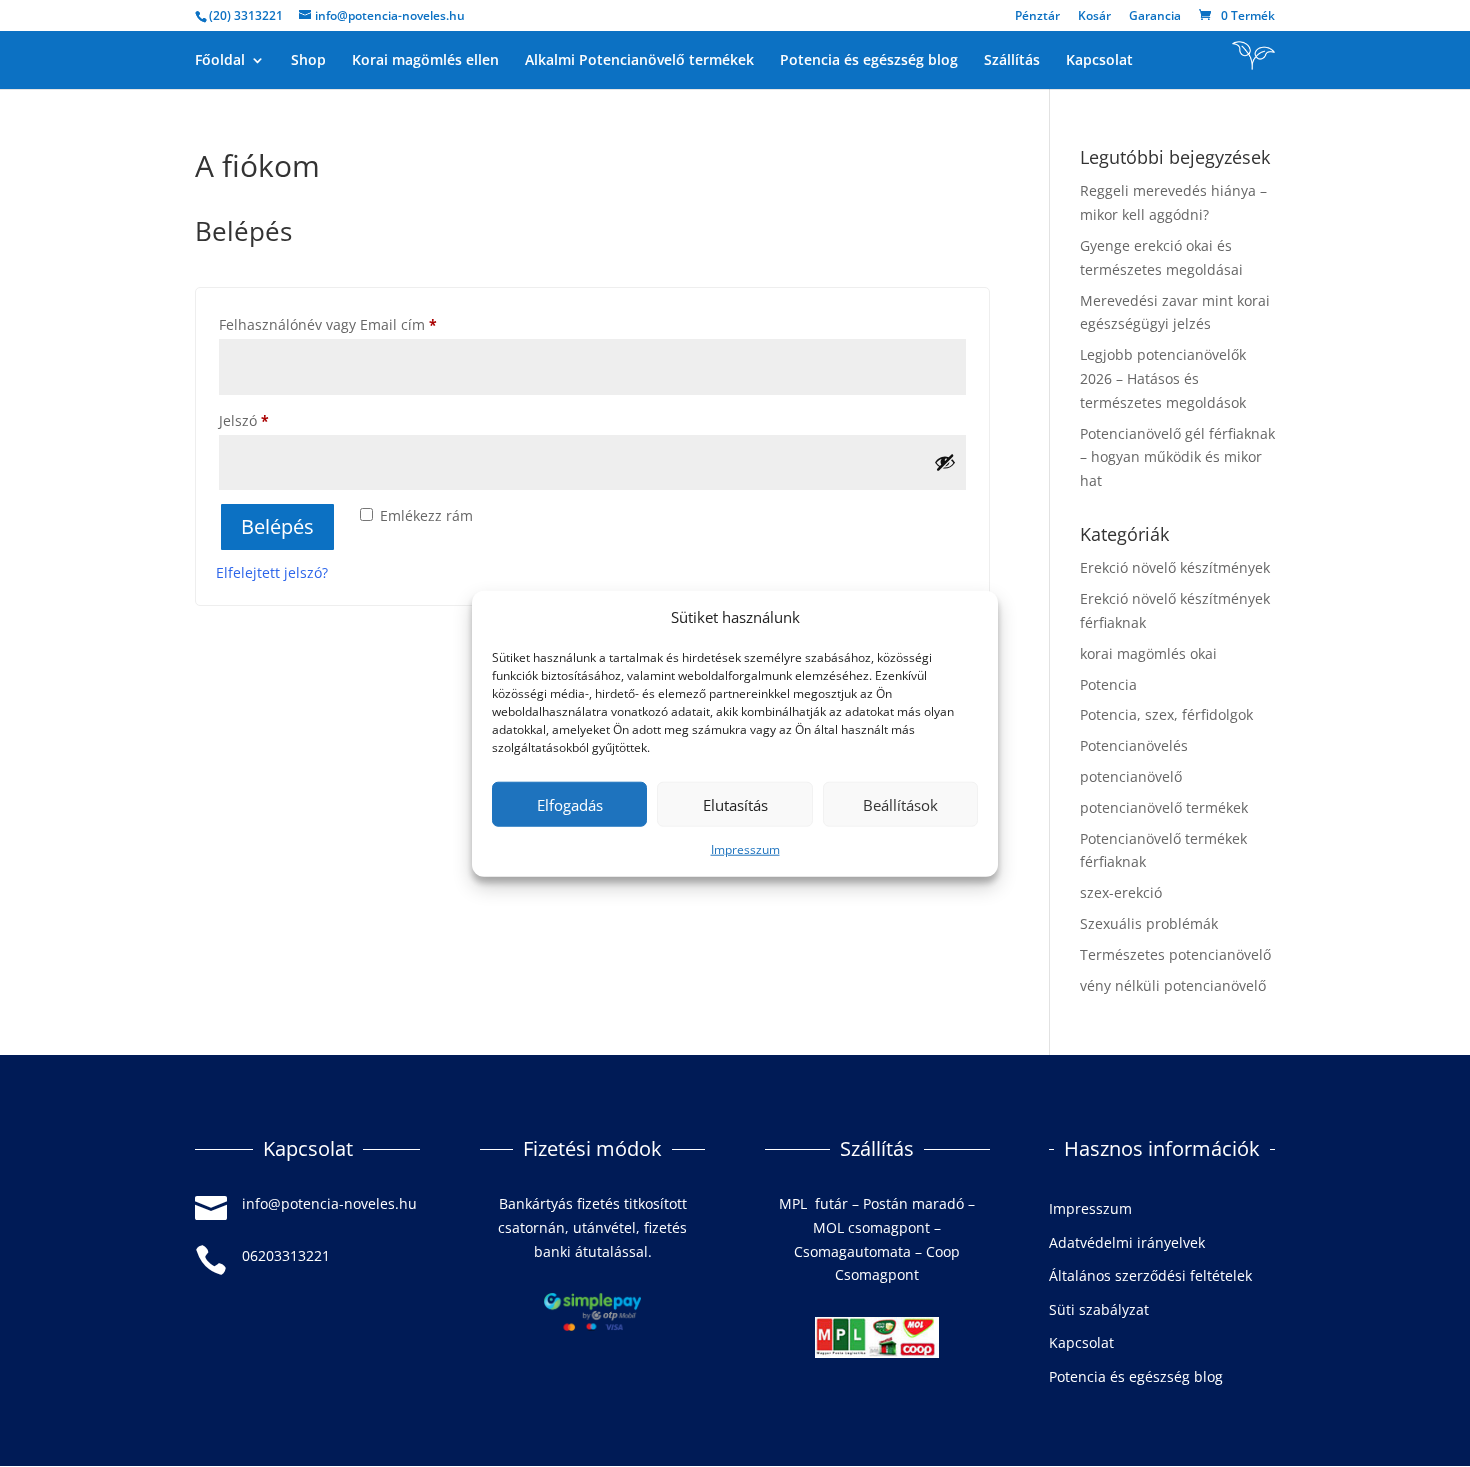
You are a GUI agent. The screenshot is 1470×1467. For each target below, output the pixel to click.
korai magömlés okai (1148, 653)
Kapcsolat (1099, 61)
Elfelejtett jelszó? (272, 572)
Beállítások (900, 805)
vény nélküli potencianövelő (1173, 985)
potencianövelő (1131, 776)
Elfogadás (570, 805)
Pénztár (1037, 17)
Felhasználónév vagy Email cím (356, 324)
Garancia (1155, 17)
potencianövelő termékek (1164, 807)
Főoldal (220, 61)
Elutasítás (735, 805)
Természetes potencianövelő (1175, 954)
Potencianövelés (1134, 745)
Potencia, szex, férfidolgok (1166, 714)
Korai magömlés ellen (425, 61)
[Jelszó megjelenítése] (945, 462)
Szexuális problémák (1149, 923)
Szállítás (1012, 61)
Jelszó (272, 420)
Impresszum (745, 849)
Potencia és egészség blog (869, 61)
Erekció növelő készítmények (1175, 567)
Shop (308, 61)
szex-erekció (1121, 892)
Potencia (1108, 684)
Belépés (277, 526)
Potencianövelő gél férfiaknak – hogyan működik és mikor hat (1177, 457)
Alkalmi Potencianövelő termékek (639, 61)
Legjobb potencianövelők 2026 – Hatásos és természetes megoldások (1163, 378)
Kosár (1094, 17)
